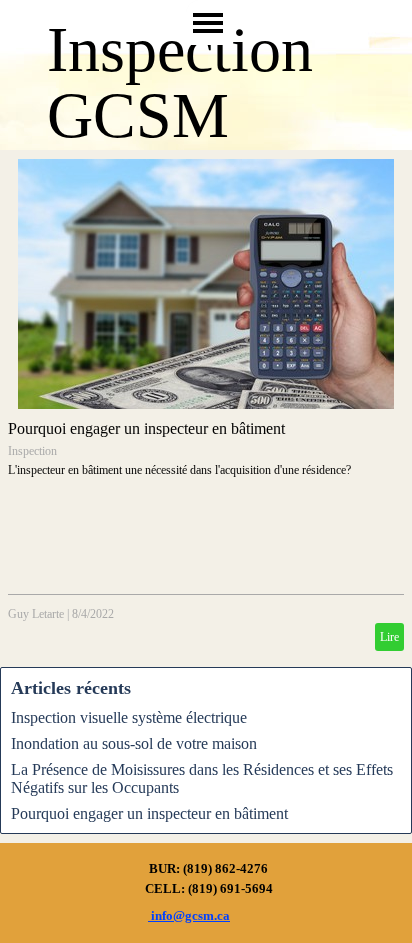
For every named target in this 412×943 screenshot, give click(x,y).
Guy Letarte (36, 614)
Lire (389, 637)
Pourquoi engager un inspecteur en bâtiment (146, 428)
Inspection (32, 451)
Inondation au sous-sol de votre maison (134, 743)
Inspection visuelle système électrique (129, 717)
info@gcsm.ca (189, 915)
